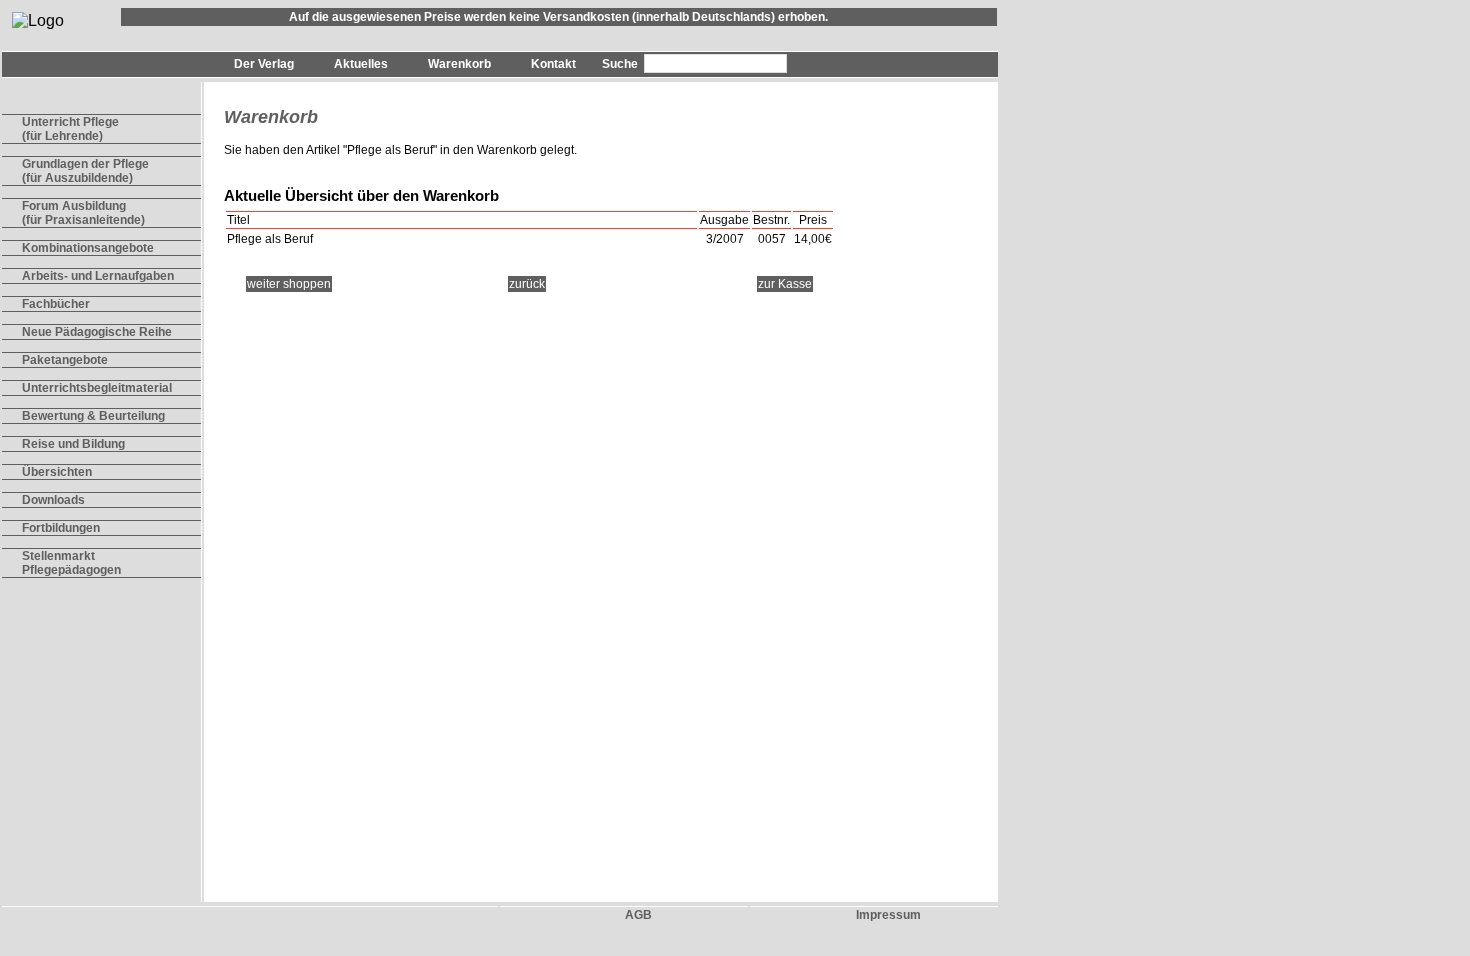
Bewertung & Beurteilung (93, 416)
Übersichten (57, 472)
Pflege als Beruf (390, 150)
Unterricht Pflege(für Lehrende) (70, 129)
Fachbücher (56, 304)
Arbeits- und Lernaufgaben (98, 276)
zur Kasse (785, 284)
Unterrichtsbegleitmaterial (97, 388)
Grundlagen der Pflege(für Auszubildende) (85, 171)
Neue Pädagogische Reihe (97, 332)
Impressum (888, 915)
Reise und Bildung (73, 444)
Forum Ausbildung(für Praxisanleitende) (83, 213)
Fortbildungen (61, 528)
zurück (527, 284)
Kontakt (553, 64)
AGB (638, 915)
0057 (772, 239)
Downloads (53, 500)
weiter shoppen (289, 284)
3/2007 (725, 239)
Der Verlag (264, 64)
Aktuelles (361, 64)
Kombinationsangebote (88, 248)
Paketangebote (65, 360)
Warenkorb (459, 64)
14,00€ (813, 239)
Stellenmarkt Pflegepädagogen (71, 563)
